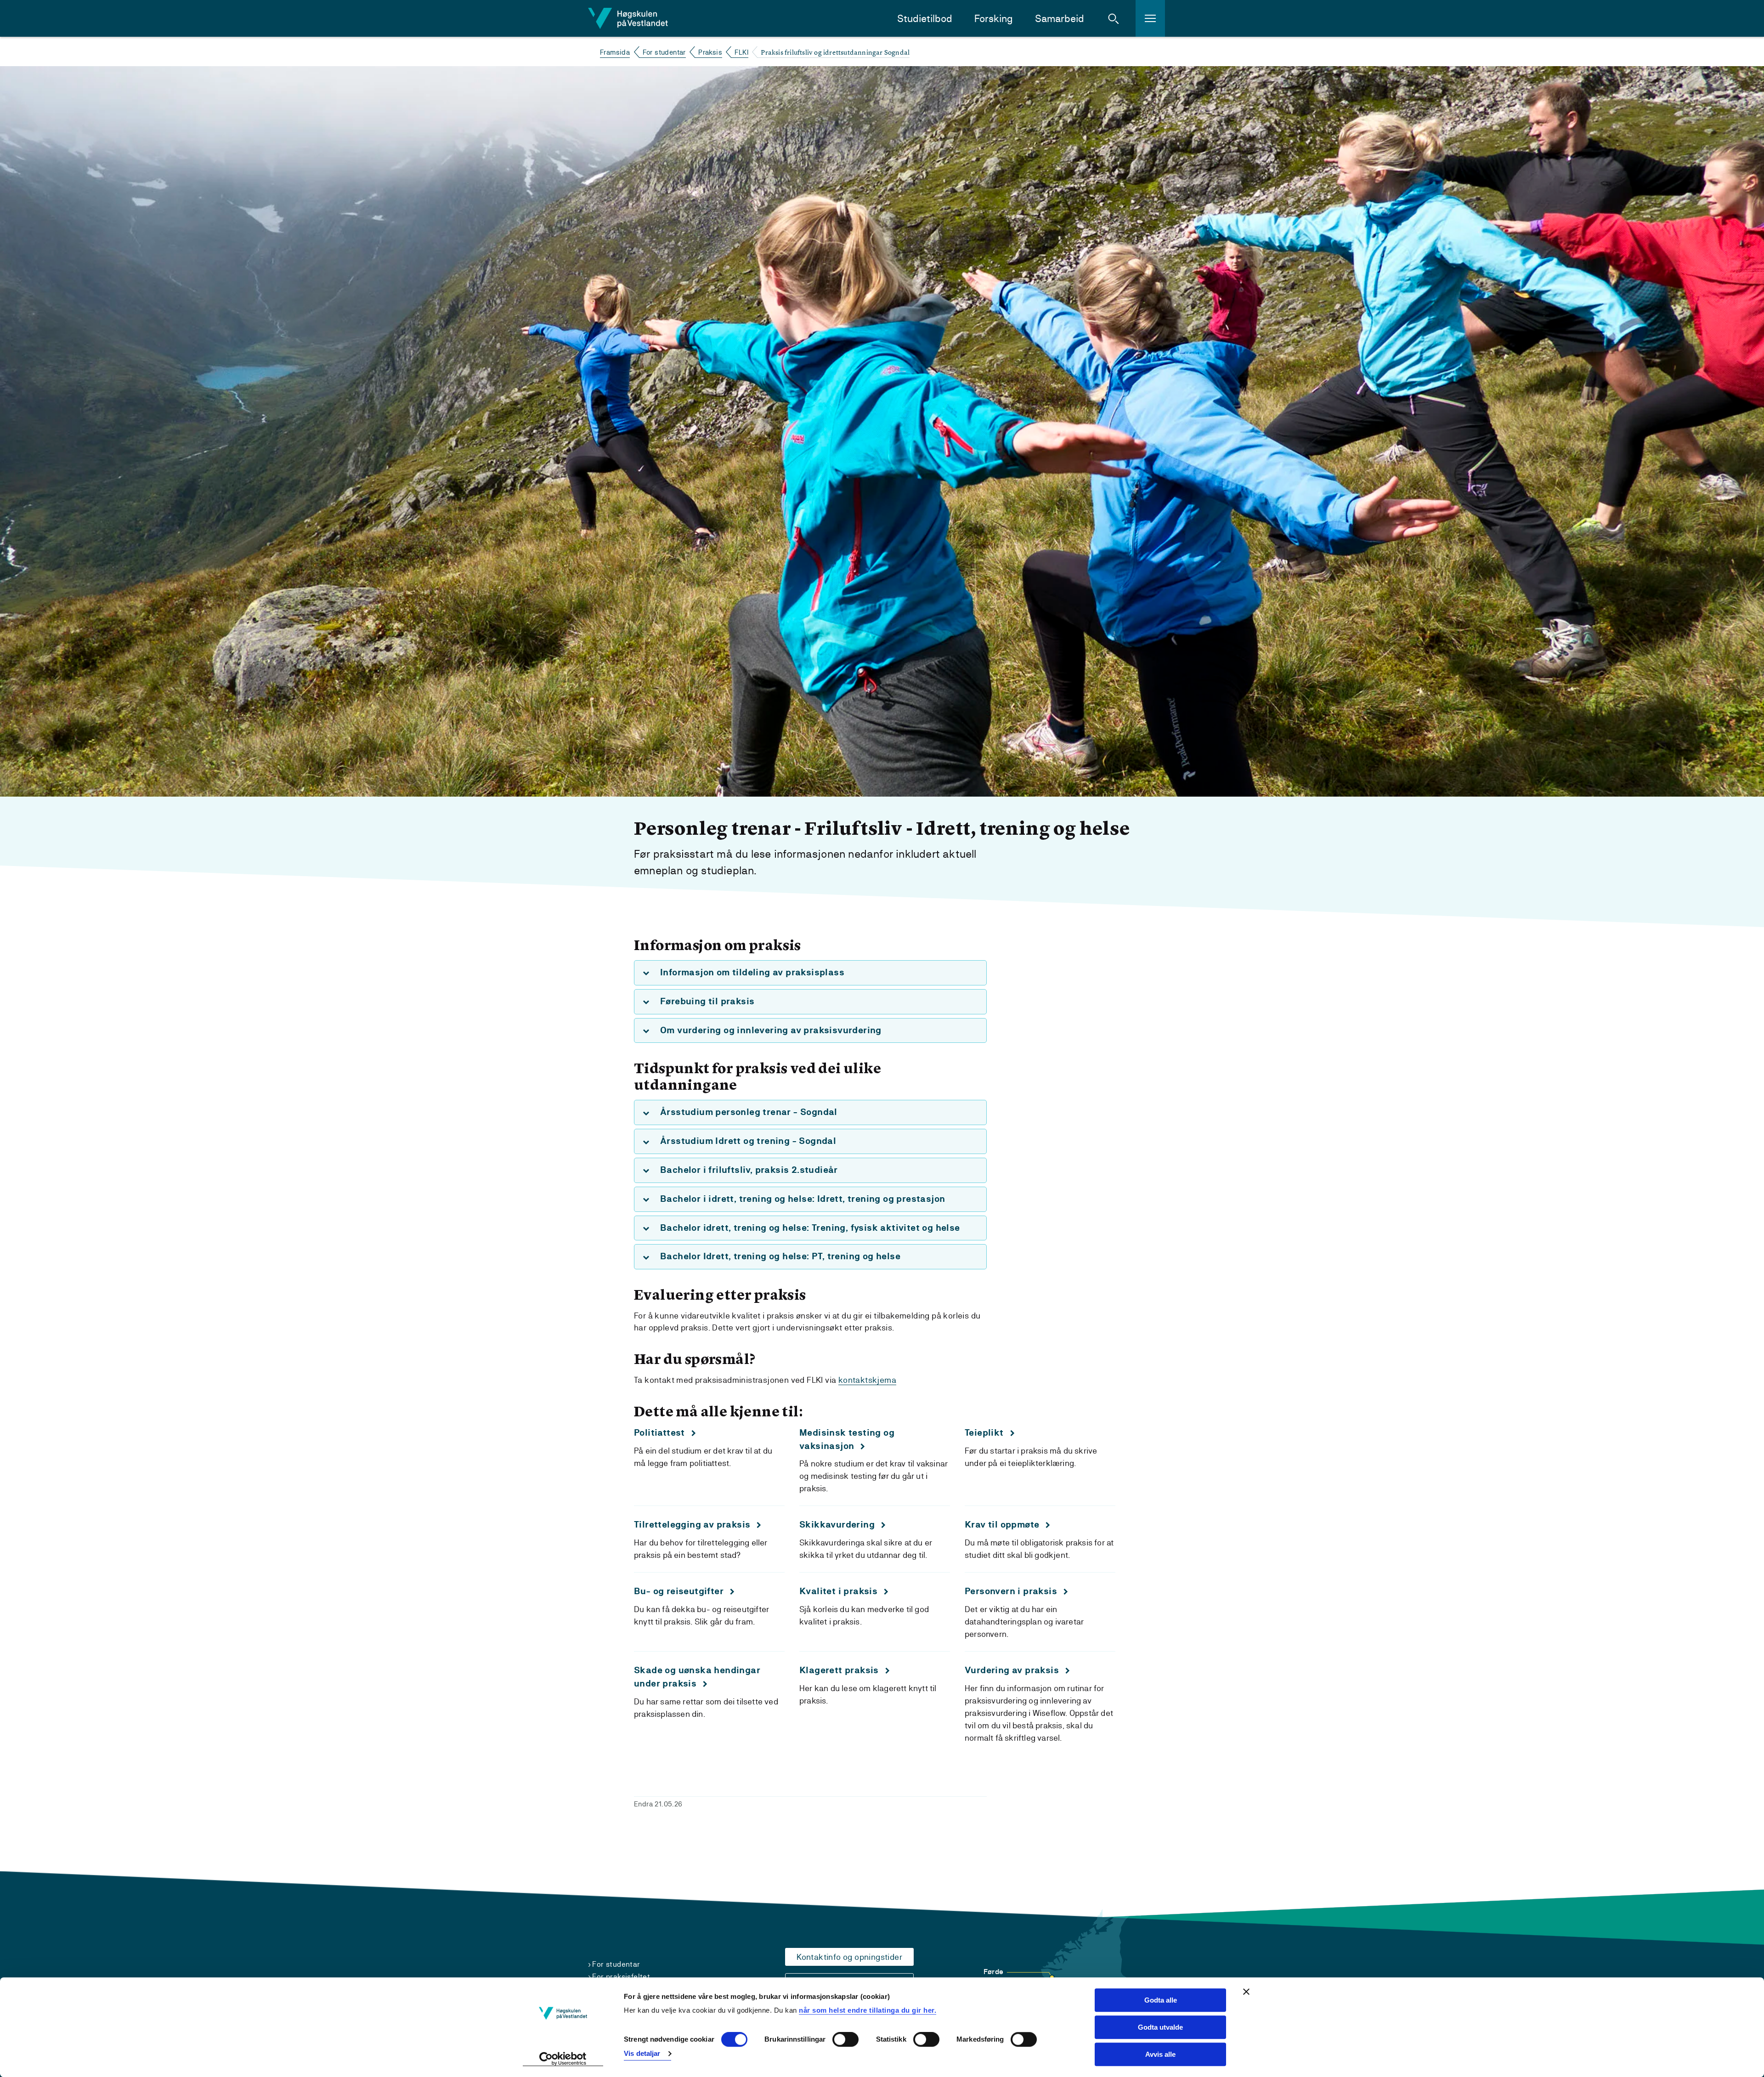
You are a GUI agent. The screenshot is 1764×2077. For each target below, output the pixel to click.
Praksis (710, 52)
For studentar (664, 52)
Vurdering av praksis (1012, 1670)
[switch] (845, 2040)
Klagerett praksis (839, 1670)
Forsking (994, 19)
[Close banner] (1246, 1992)
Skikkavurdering (837, 1525)
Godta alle (1161, 2000)
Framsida (615, 52)
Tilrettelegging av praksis (692, 1525)
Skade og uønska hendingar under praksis (697, 1677)
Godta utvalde (1160, 2027)
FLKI (741, 52)
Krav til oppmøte (1002, 1525)
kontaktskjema (867, 1380)
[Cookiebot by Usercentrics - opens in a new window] (563, 2059)
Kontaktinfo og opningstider (849, 1957)
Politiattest (659, 1433)
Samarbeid (1060, 19)
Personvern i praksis (1011, 1591)
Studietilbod (925, 19)
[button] (1114, 18)
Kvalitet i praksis (838, 1591)
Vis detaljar (642, 2053)
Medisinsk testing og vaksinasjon (847, 1439)
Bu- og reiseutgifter (679, 1591)
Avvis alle (1160, 2054)
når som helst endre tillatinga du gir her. (868, 2010)
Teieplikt (984, 1433)
